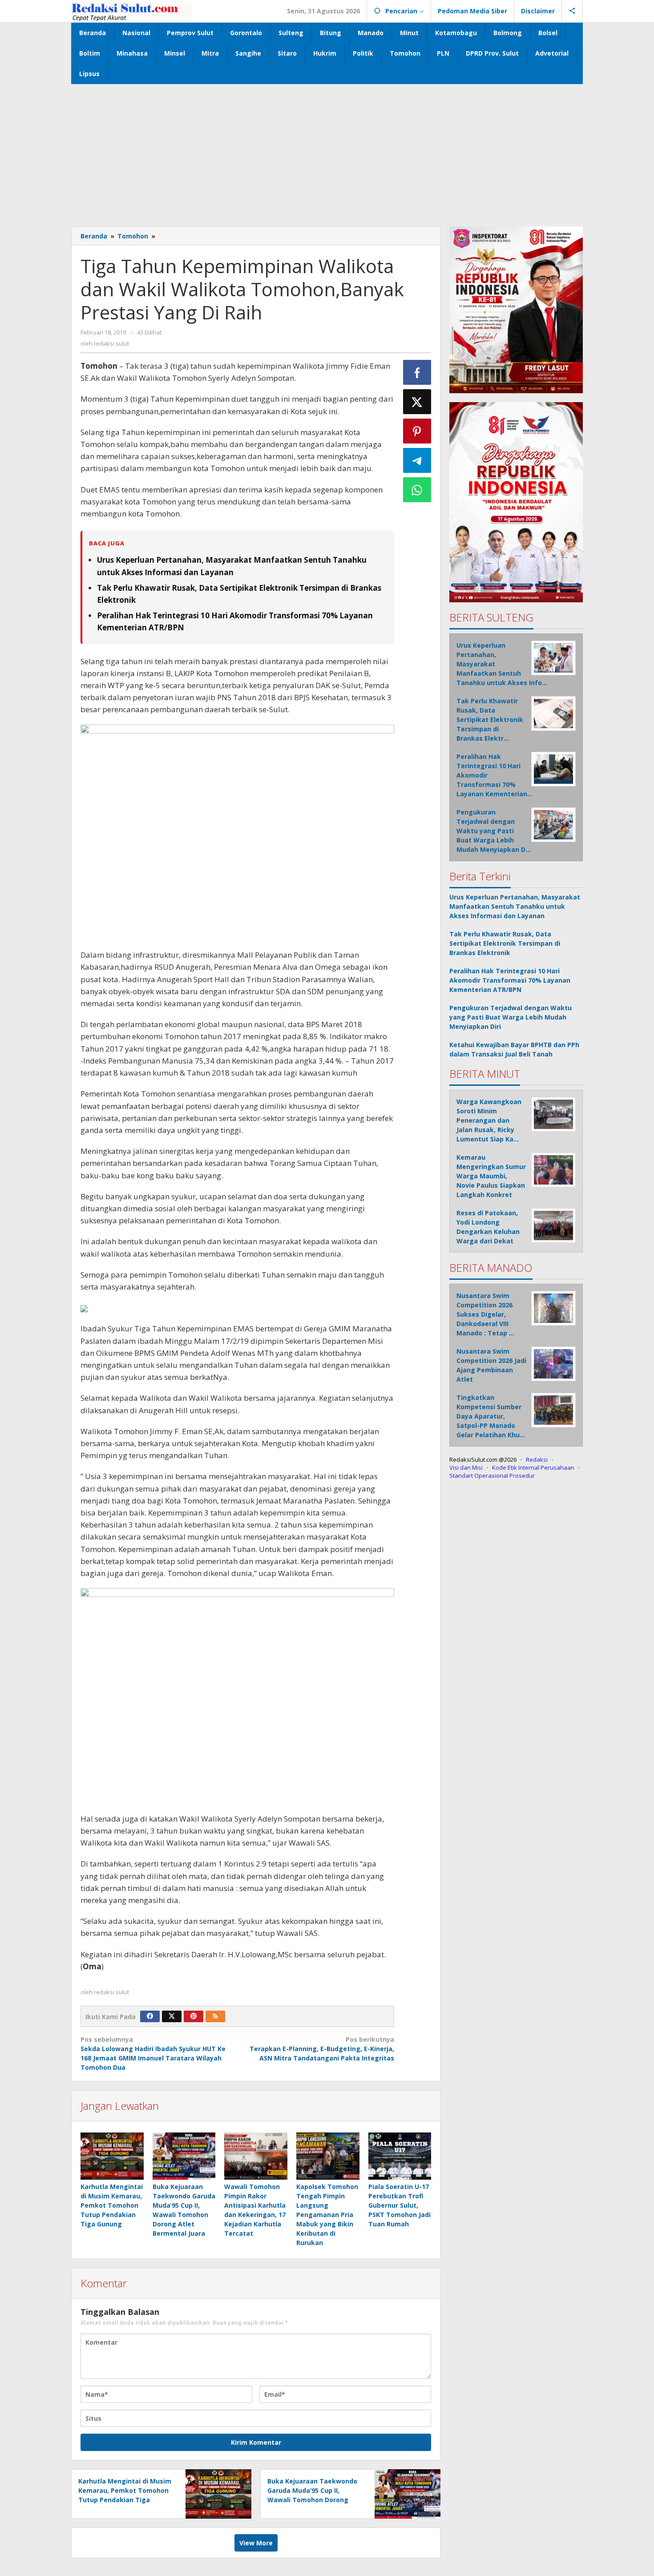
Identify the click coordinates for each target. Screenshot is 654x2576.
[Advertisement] (327, 151)
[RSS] (215, 2016)
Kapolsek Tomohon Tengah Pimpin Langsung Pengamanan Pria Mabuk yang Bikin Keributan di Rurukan (327, 2215)
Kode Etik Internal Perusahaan (533, 1467)
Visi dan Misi (466, 1467)
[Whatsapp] (417, 490)
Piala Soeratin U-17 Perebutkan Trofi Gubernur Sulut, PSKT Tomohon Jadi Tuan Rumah (400, 2205)
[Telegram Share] (417, 460)
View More (256, 2543)
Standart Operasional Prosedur (492, 1475)
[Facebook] (150, 2016)
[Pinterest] (194, 2016)
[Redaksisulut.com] (131, 11)
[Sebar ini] (417, 372)
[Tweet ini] (417, 402)
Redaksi (537, 1459)
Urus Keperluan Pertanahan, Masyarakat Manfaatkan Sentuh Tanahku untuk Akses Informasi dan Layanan (515, 906)
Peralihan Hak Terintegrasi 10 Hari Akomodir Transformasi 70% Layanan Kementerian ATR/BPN (510, 980)
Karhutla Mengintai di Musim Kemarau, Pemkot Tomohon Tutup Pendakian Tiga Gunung (112, 2205)
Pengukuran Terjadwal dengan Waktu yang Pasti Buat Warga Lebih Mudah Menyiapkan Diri (511, 1017)
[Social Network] (572, 11)
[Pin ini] (417, 431)
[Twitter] (172, 2016)
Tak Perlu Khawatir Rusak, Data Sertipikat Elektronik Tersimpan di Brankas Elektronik (505, 943)
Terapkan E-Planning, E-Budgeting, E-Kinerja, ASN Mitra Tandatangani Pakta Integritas (322, 2049)
